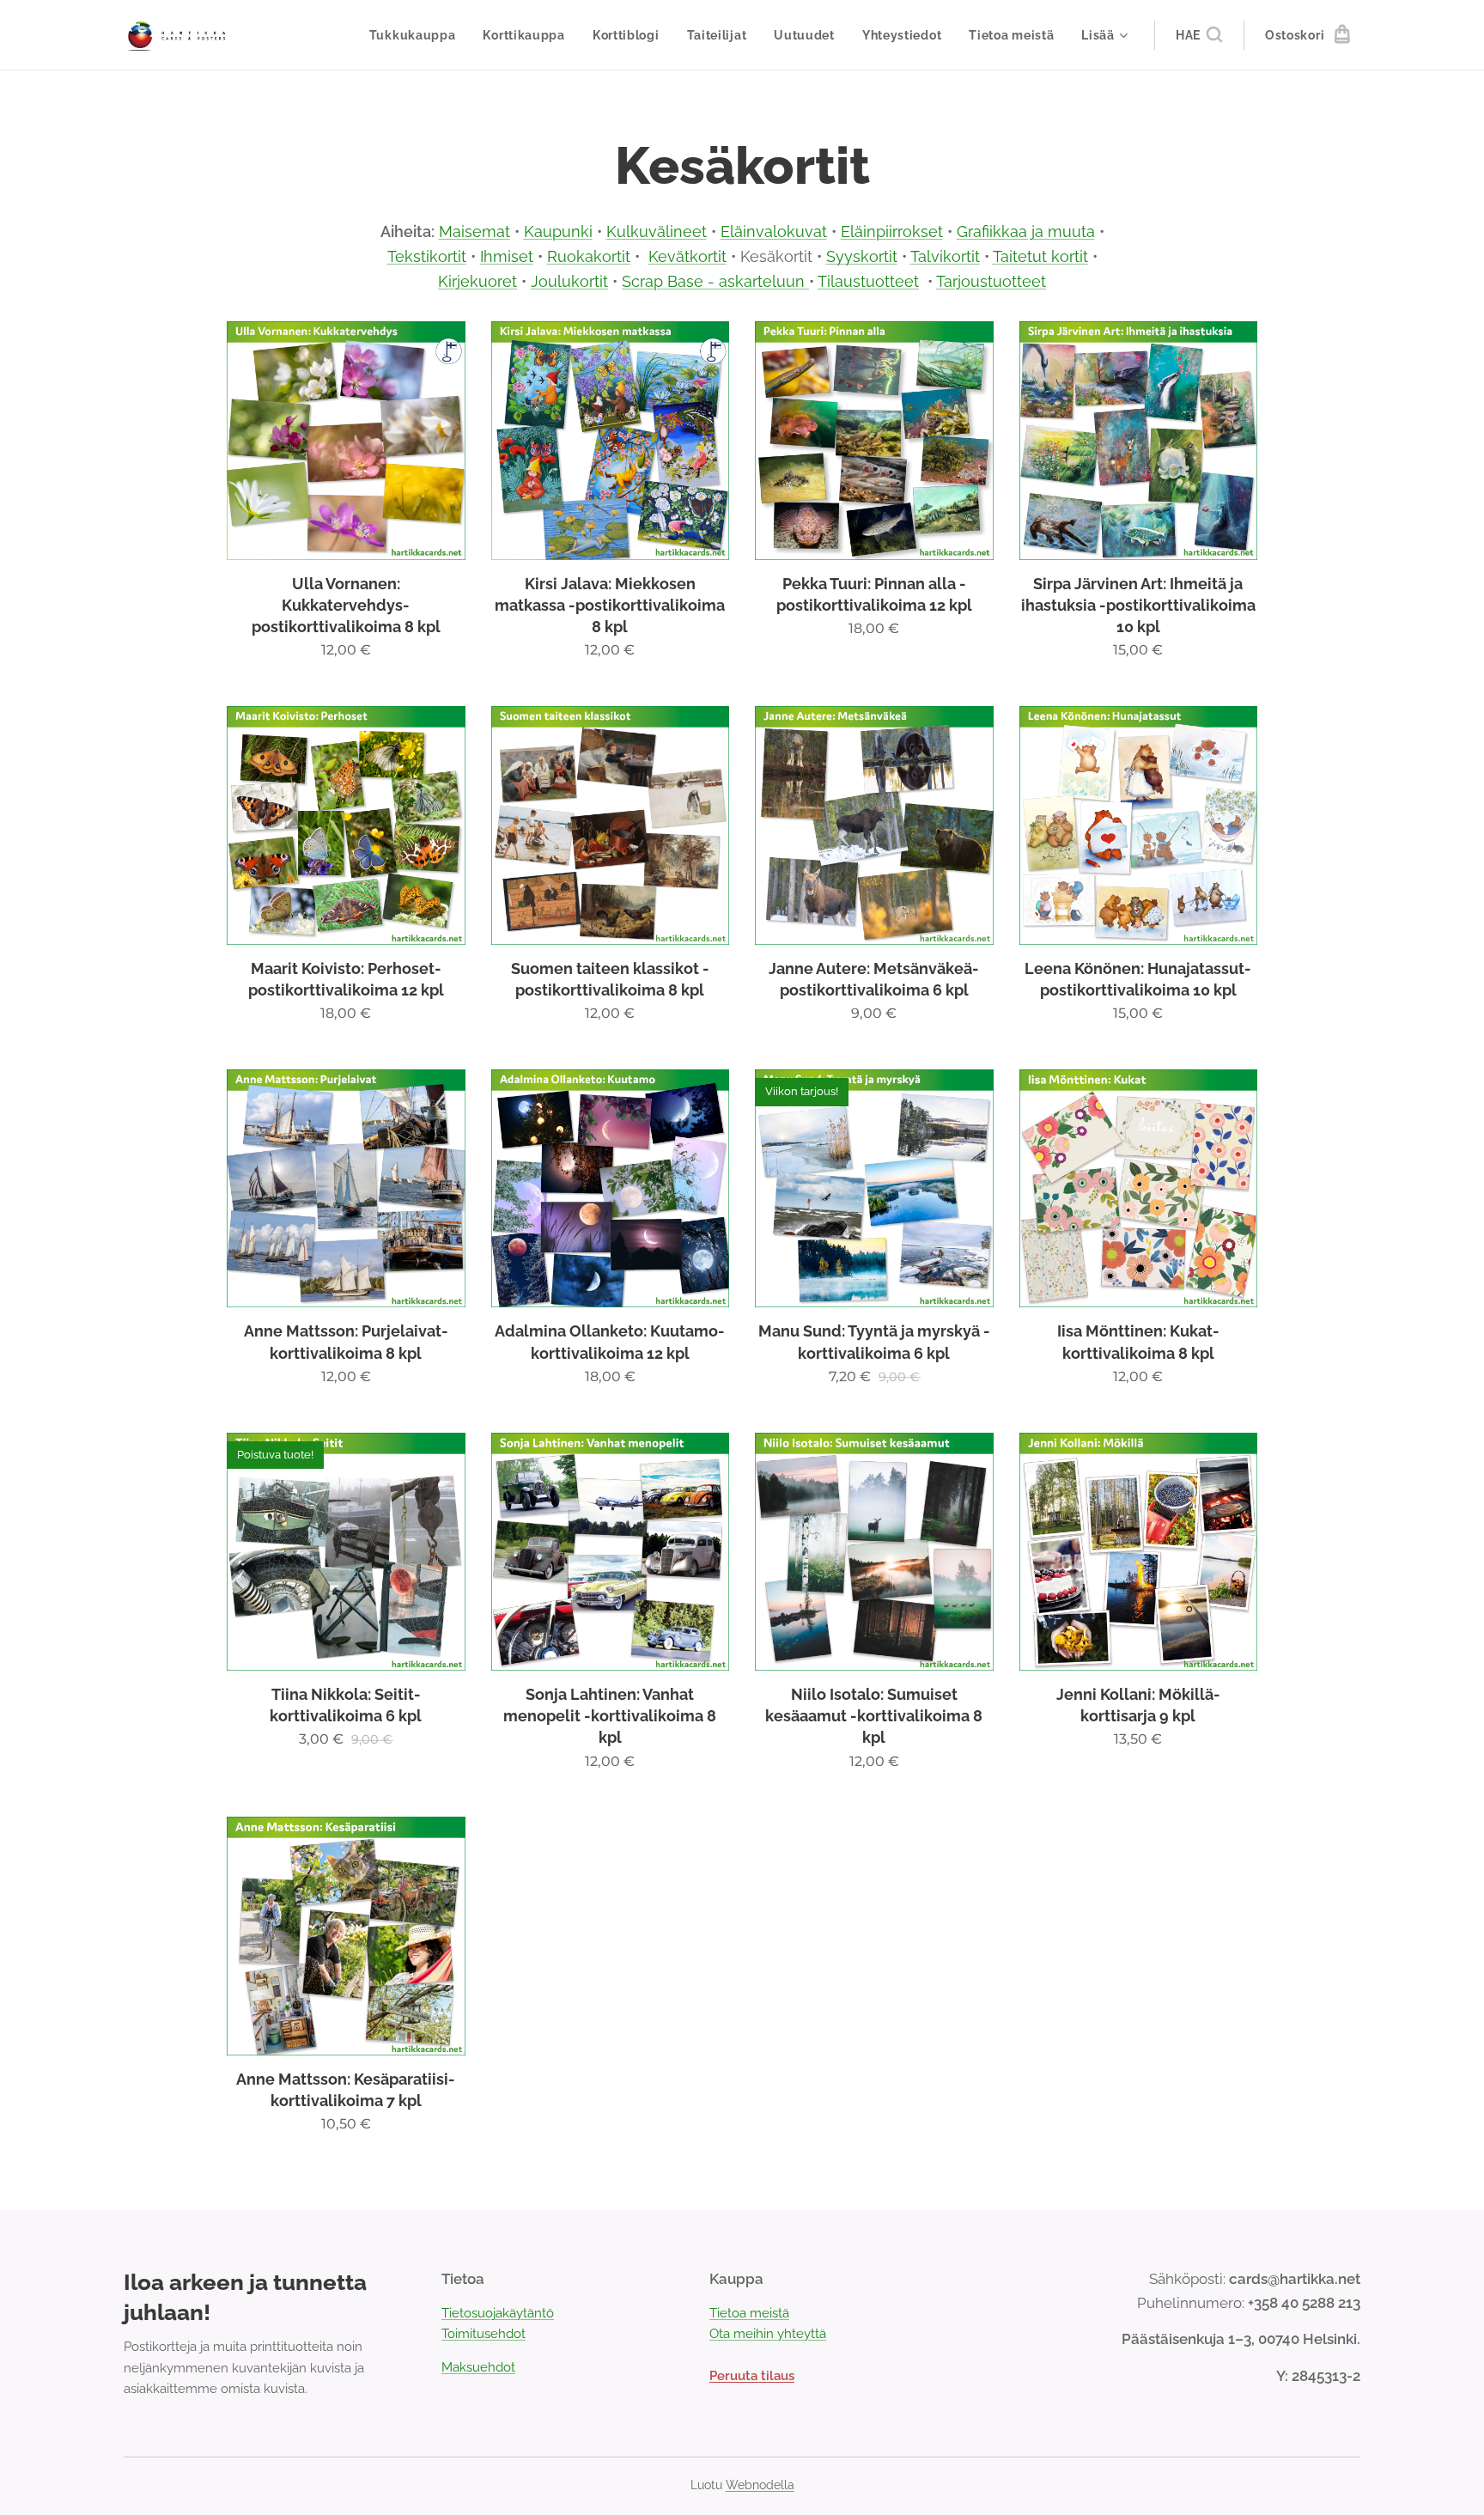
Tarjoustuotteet (991, 281)
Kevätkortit (687, 256)
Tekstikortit (427, 256)
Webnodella (760, 2485)
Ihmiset (507, 256)
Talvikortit (945, 256)
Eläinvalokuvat (774, 231)
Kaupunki (558, 231)
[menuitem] (417, 35)
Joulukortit (569, 281)
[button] (1199, 35)
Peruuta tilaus (752, 2376)
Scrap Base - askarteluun (715, 281)
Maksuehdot (478, 2367)
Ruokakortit (589, 256)
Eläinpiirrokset (892, 231)
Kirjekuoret (477, 281)
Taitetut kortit (1040, 256)
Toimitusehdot (484, 2334)
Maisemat (474, 231)
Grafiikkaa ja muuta (1026, 231)
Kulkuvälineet (657, 231)
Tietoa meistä (749, 2313)
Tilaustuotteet (868, 281)
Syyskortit (862, 256)
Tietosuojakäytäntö (498, 2313)
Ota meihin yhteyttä (768, 2334)
